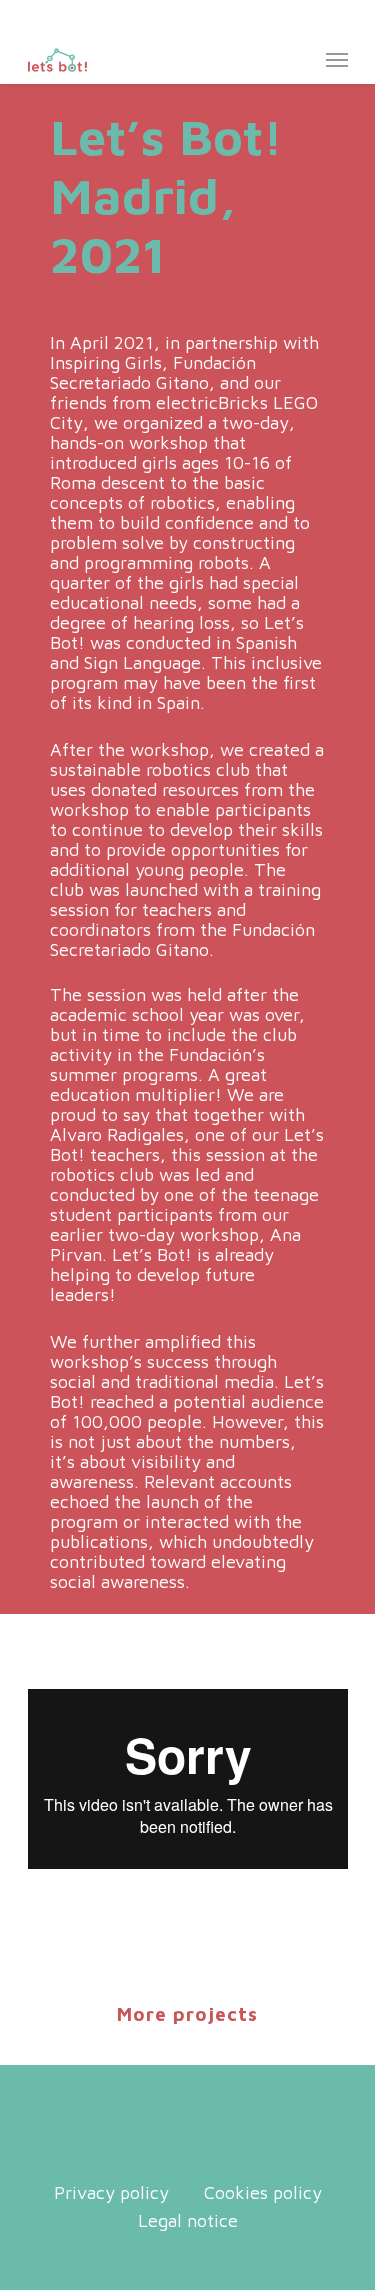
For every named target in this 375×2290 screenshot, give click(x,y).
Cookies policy (263, 2193)
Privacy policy (111, 2193)
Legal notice (188, 2221)
